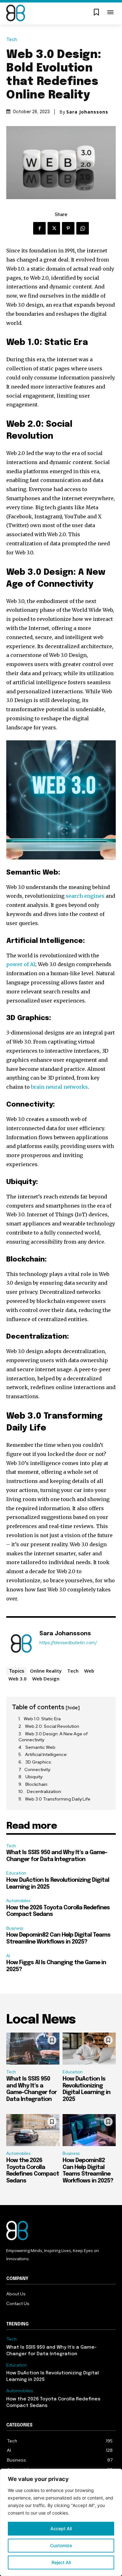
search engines (85, 896)
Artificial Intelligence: (47, 1754)
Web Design (46, 1679)
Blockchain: (37, 1784)
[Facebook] (39, 228)
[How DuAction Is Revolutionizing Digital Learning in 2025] (89, 2049)
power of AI (21, 964)
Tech (12, 40)
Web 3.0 (18, 1679)
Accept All (61, 2528)
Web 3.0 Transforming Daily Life (58, 1799)
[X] (54, 228)
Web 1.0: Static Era (42, 1719)
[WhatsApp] (83, 228)
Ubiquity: (35, 1777)
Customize (61, 2545)
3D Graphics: (39, 1762)
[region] (61, 2522)
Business (15, 1928)
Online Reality (46, 1671)
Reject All (61, 2562)
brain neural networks (59, 1087)
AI (8, 1956)
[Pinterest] (68, 228)
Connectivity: (38, 1769)
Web (89, 1671)
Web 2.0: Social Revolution (52, 1726)
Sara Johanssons (87, 112)
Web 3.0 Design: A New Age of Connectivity (53, 1737)
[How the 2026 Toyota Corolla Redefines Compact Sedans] (33, 2130)
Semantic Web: (41, 1747)
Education (16, 1873)
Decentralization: (45, 1791)
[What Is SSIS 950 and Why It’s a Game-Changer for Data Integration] (33, 2049)
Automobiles (18, 1901)
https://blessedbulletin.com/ (68, 1643)
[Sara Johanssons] (21, 1643)
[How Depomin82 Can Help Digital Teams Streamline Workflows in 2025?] (89, 2130)
